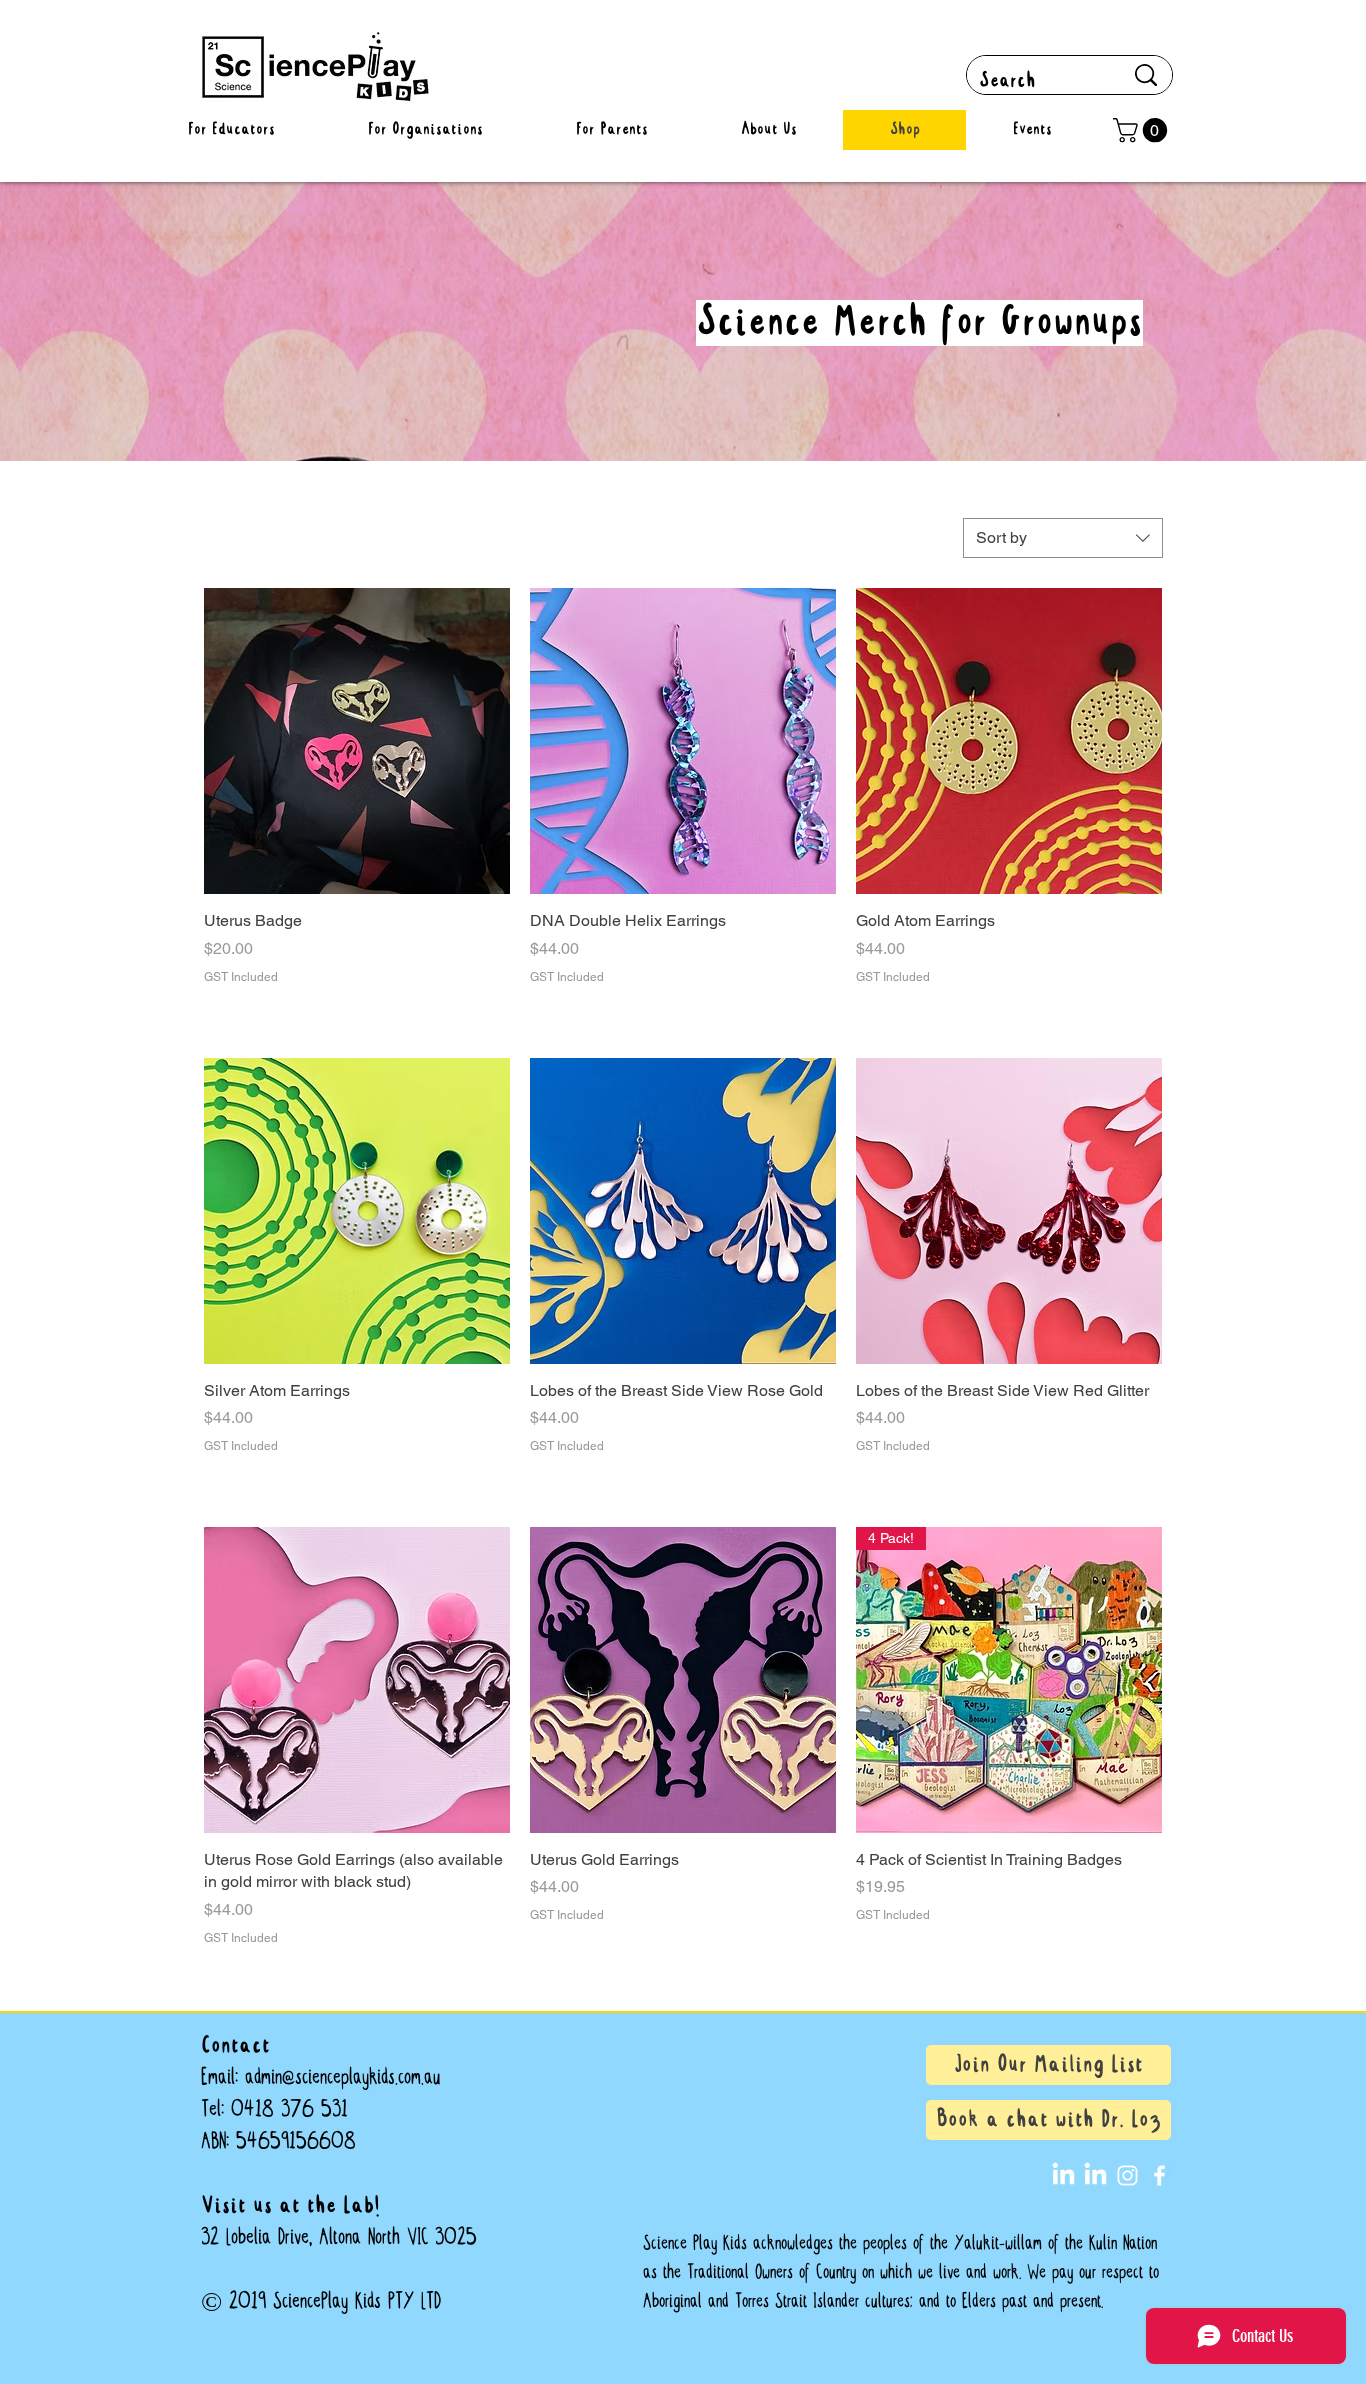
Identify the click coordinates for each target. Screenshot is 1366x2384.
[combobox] (1063, 538)
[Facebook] (1159, 2175)
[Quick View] (357, 741)
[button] (1143, 130)
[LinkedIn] (1063, 2175)
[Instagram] (1127, 2175)
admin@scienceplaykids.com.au (342, 2077)
